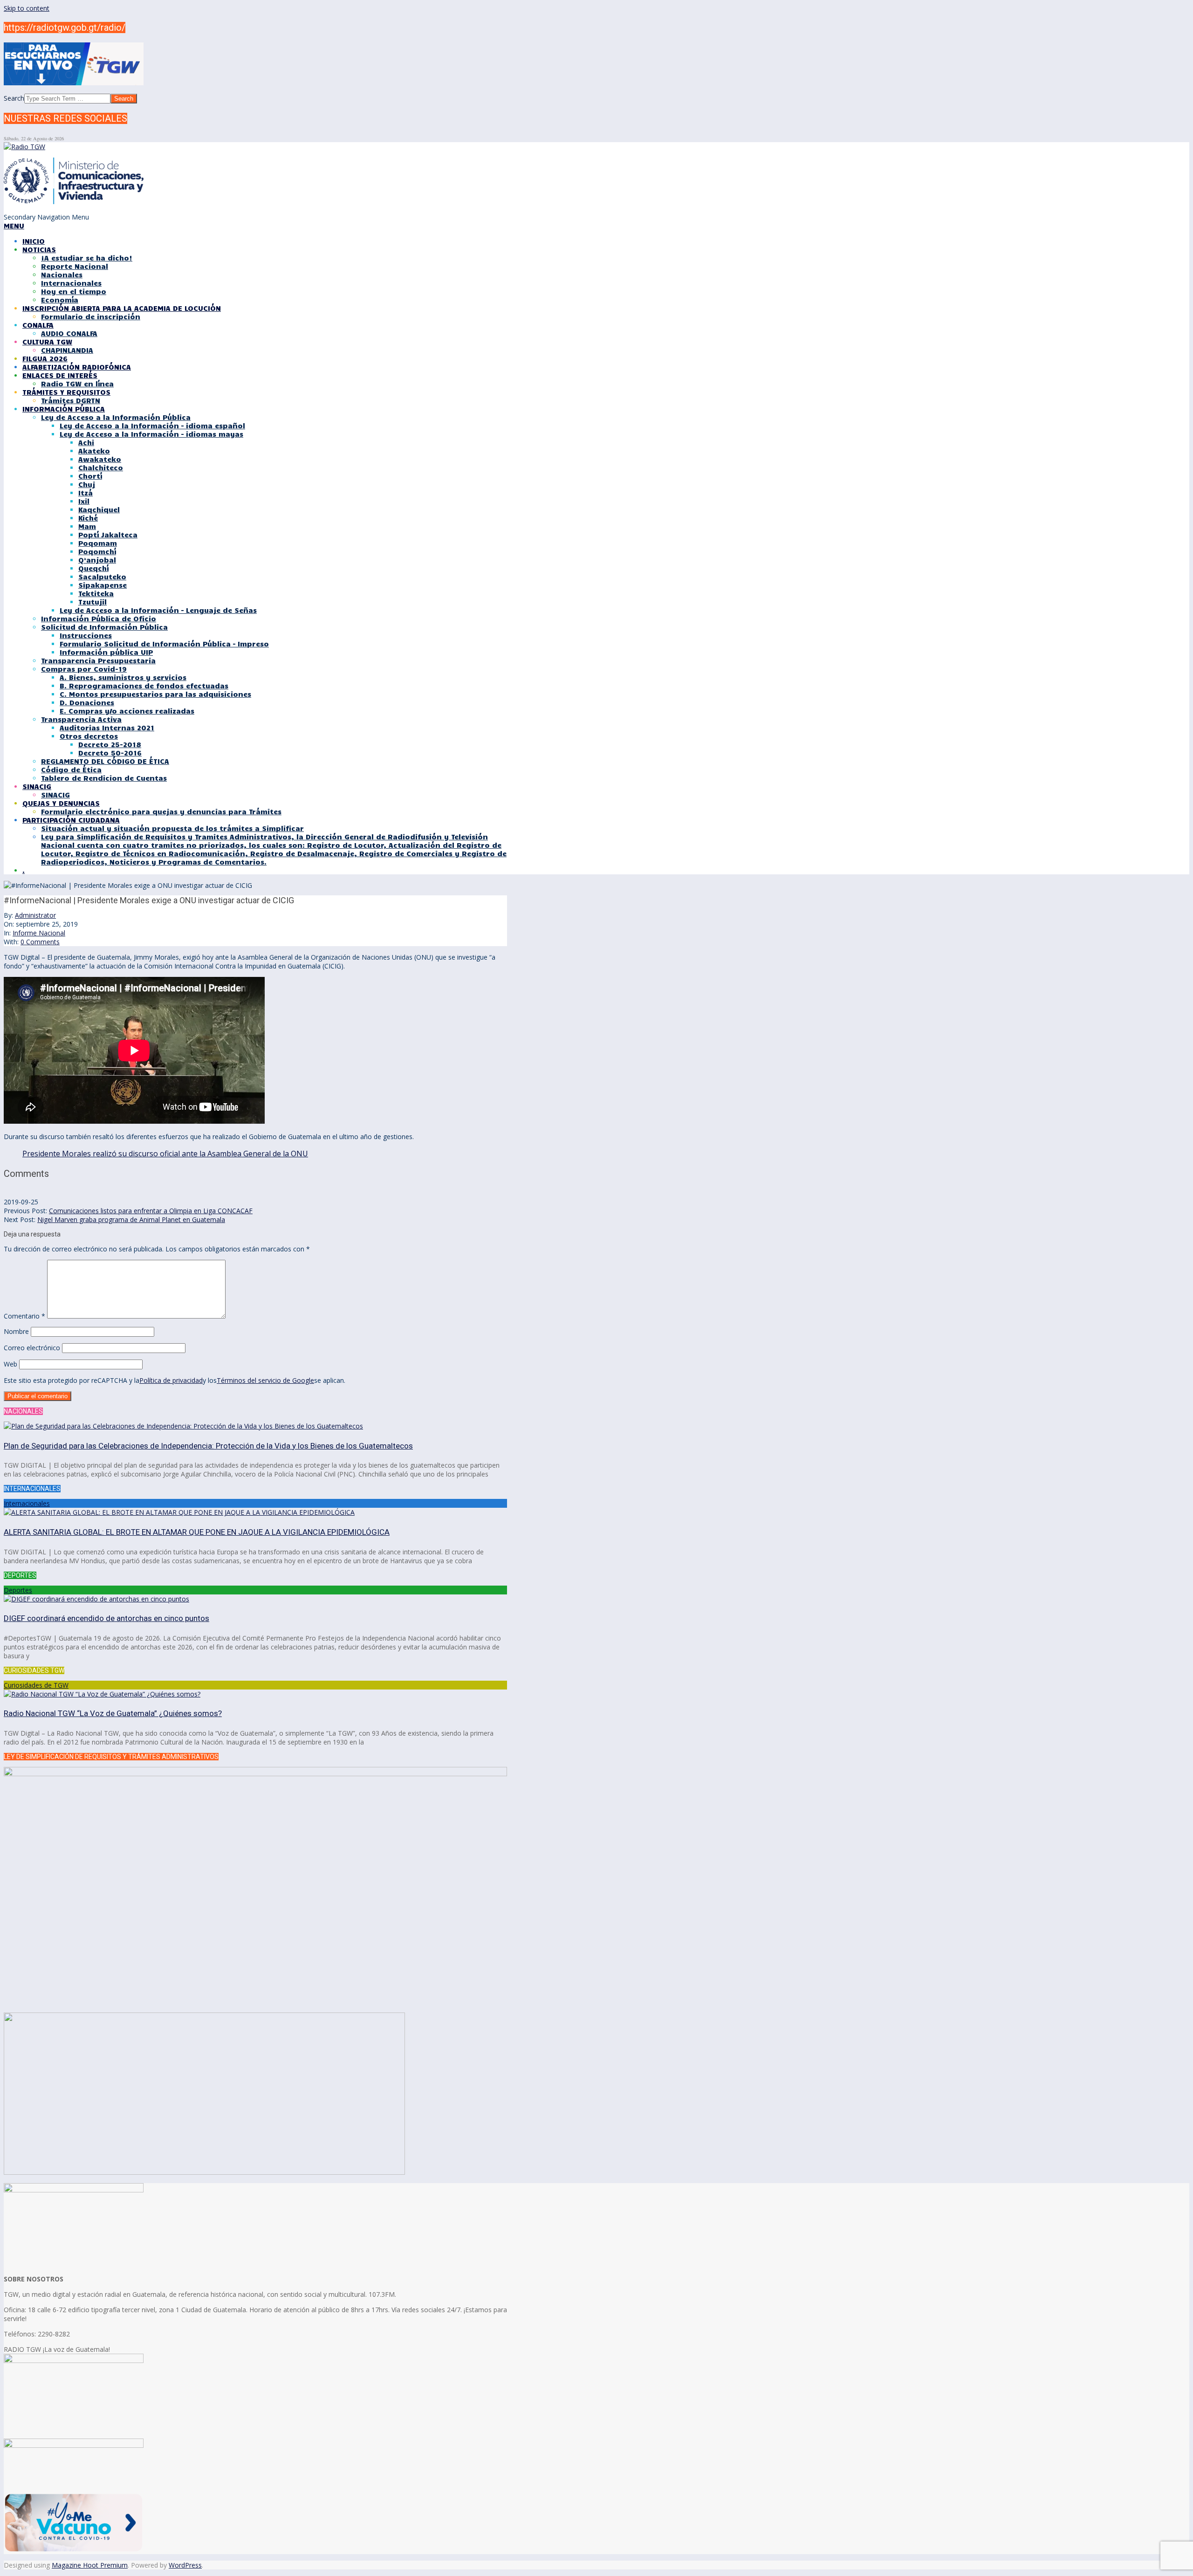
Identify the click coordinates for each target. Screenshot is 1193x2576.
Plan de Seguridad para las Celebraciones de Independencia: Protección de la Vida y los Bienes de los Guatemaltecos (208, 1446)
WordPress (185, 2565)
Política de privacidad (171, 1380)
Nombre (16, 1331)
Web (10, 1364)
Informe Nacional (39, 933)
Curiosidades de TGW (36, 1685)
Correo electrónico (32, 1348)
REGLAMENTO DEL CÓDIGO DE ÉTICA (105, 761)
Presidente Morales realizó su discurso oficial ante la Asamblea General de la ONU (165, 1154)
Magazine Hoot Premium (90, 2565)
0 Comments (40, 942)
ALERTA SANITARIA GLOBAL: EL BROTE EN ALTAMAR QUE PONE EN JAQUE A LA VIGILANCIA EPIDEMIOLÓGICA (197, 1532)
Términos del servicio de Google (265, 1380)
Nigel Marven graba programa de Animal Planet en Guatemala (131, 1219)
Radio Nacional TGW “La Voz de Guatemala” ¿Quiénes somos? (113, 1713)
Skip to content (27, 8)
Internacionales (27, 1503)
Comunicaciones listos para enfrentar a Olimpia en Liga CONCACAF (151, 1211)
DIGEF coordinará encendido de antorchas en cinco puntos (106, 1618)
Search (14, 98)
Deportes (18, 1590)
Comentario (24, 1316)
